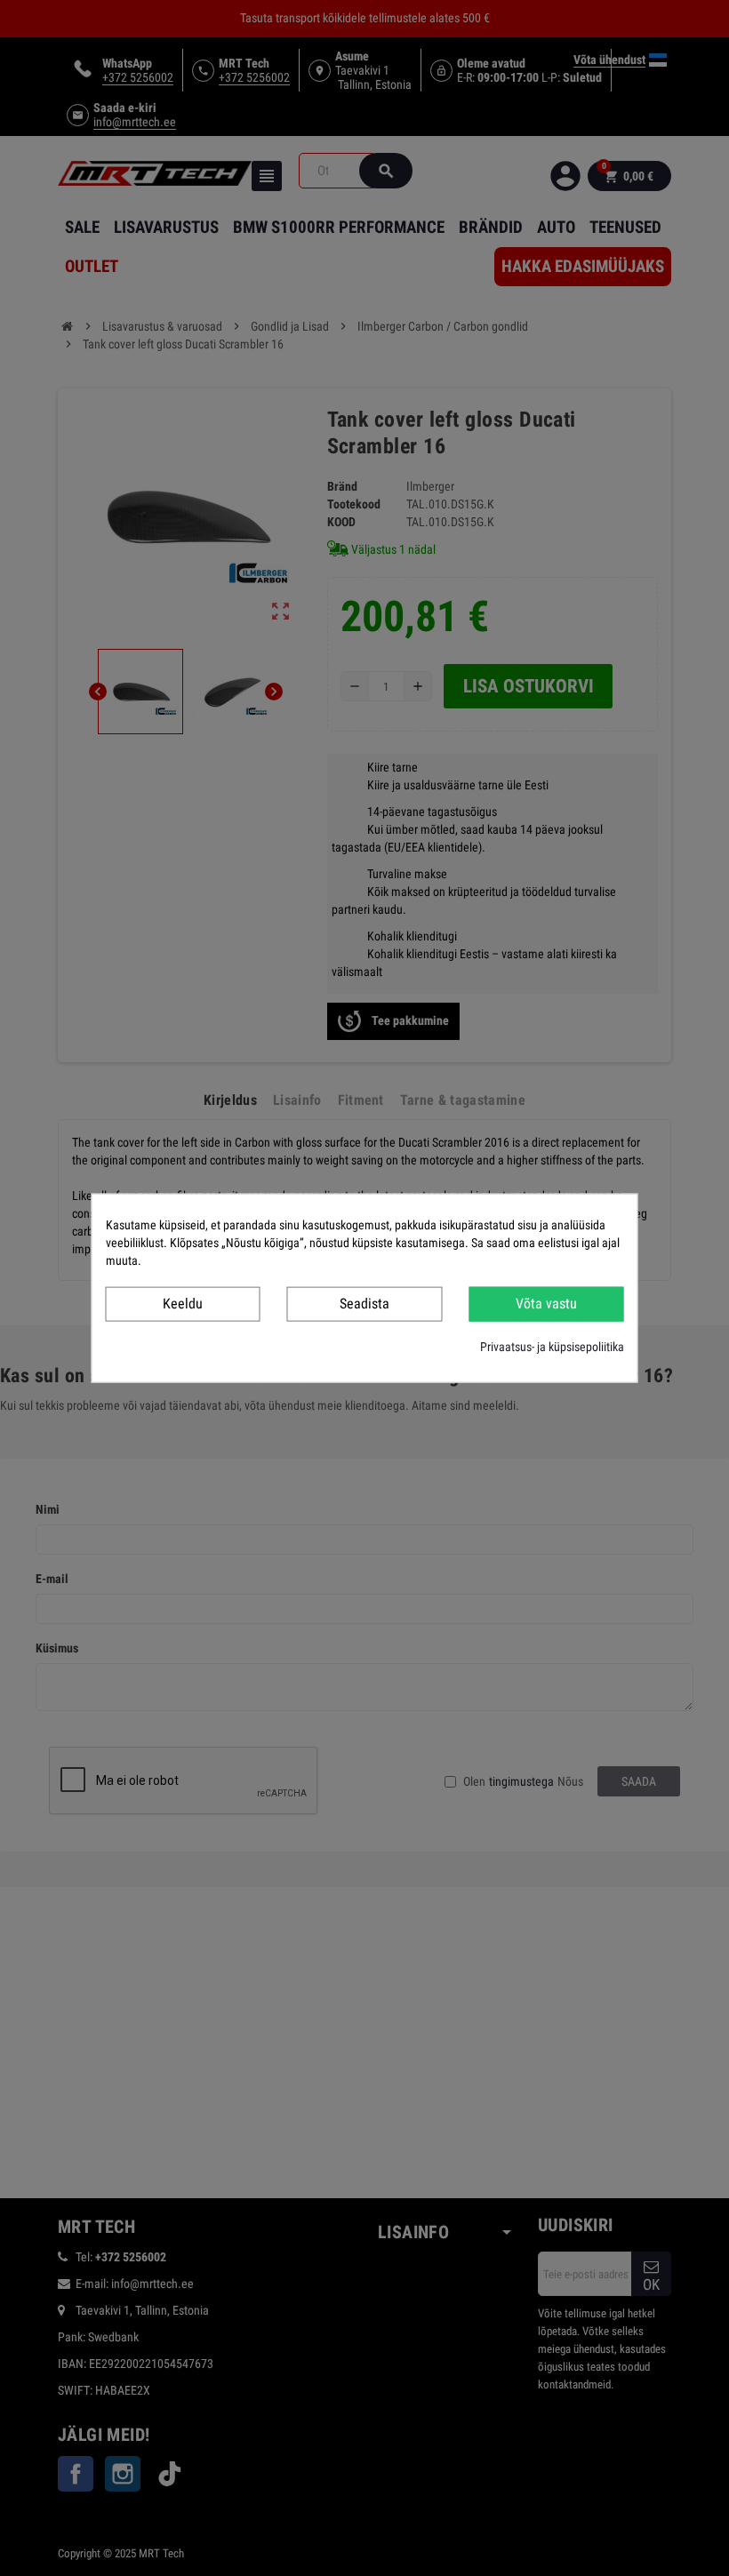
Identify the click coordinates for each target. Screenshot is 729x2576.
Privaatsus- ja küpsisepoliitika (552, 1346)
